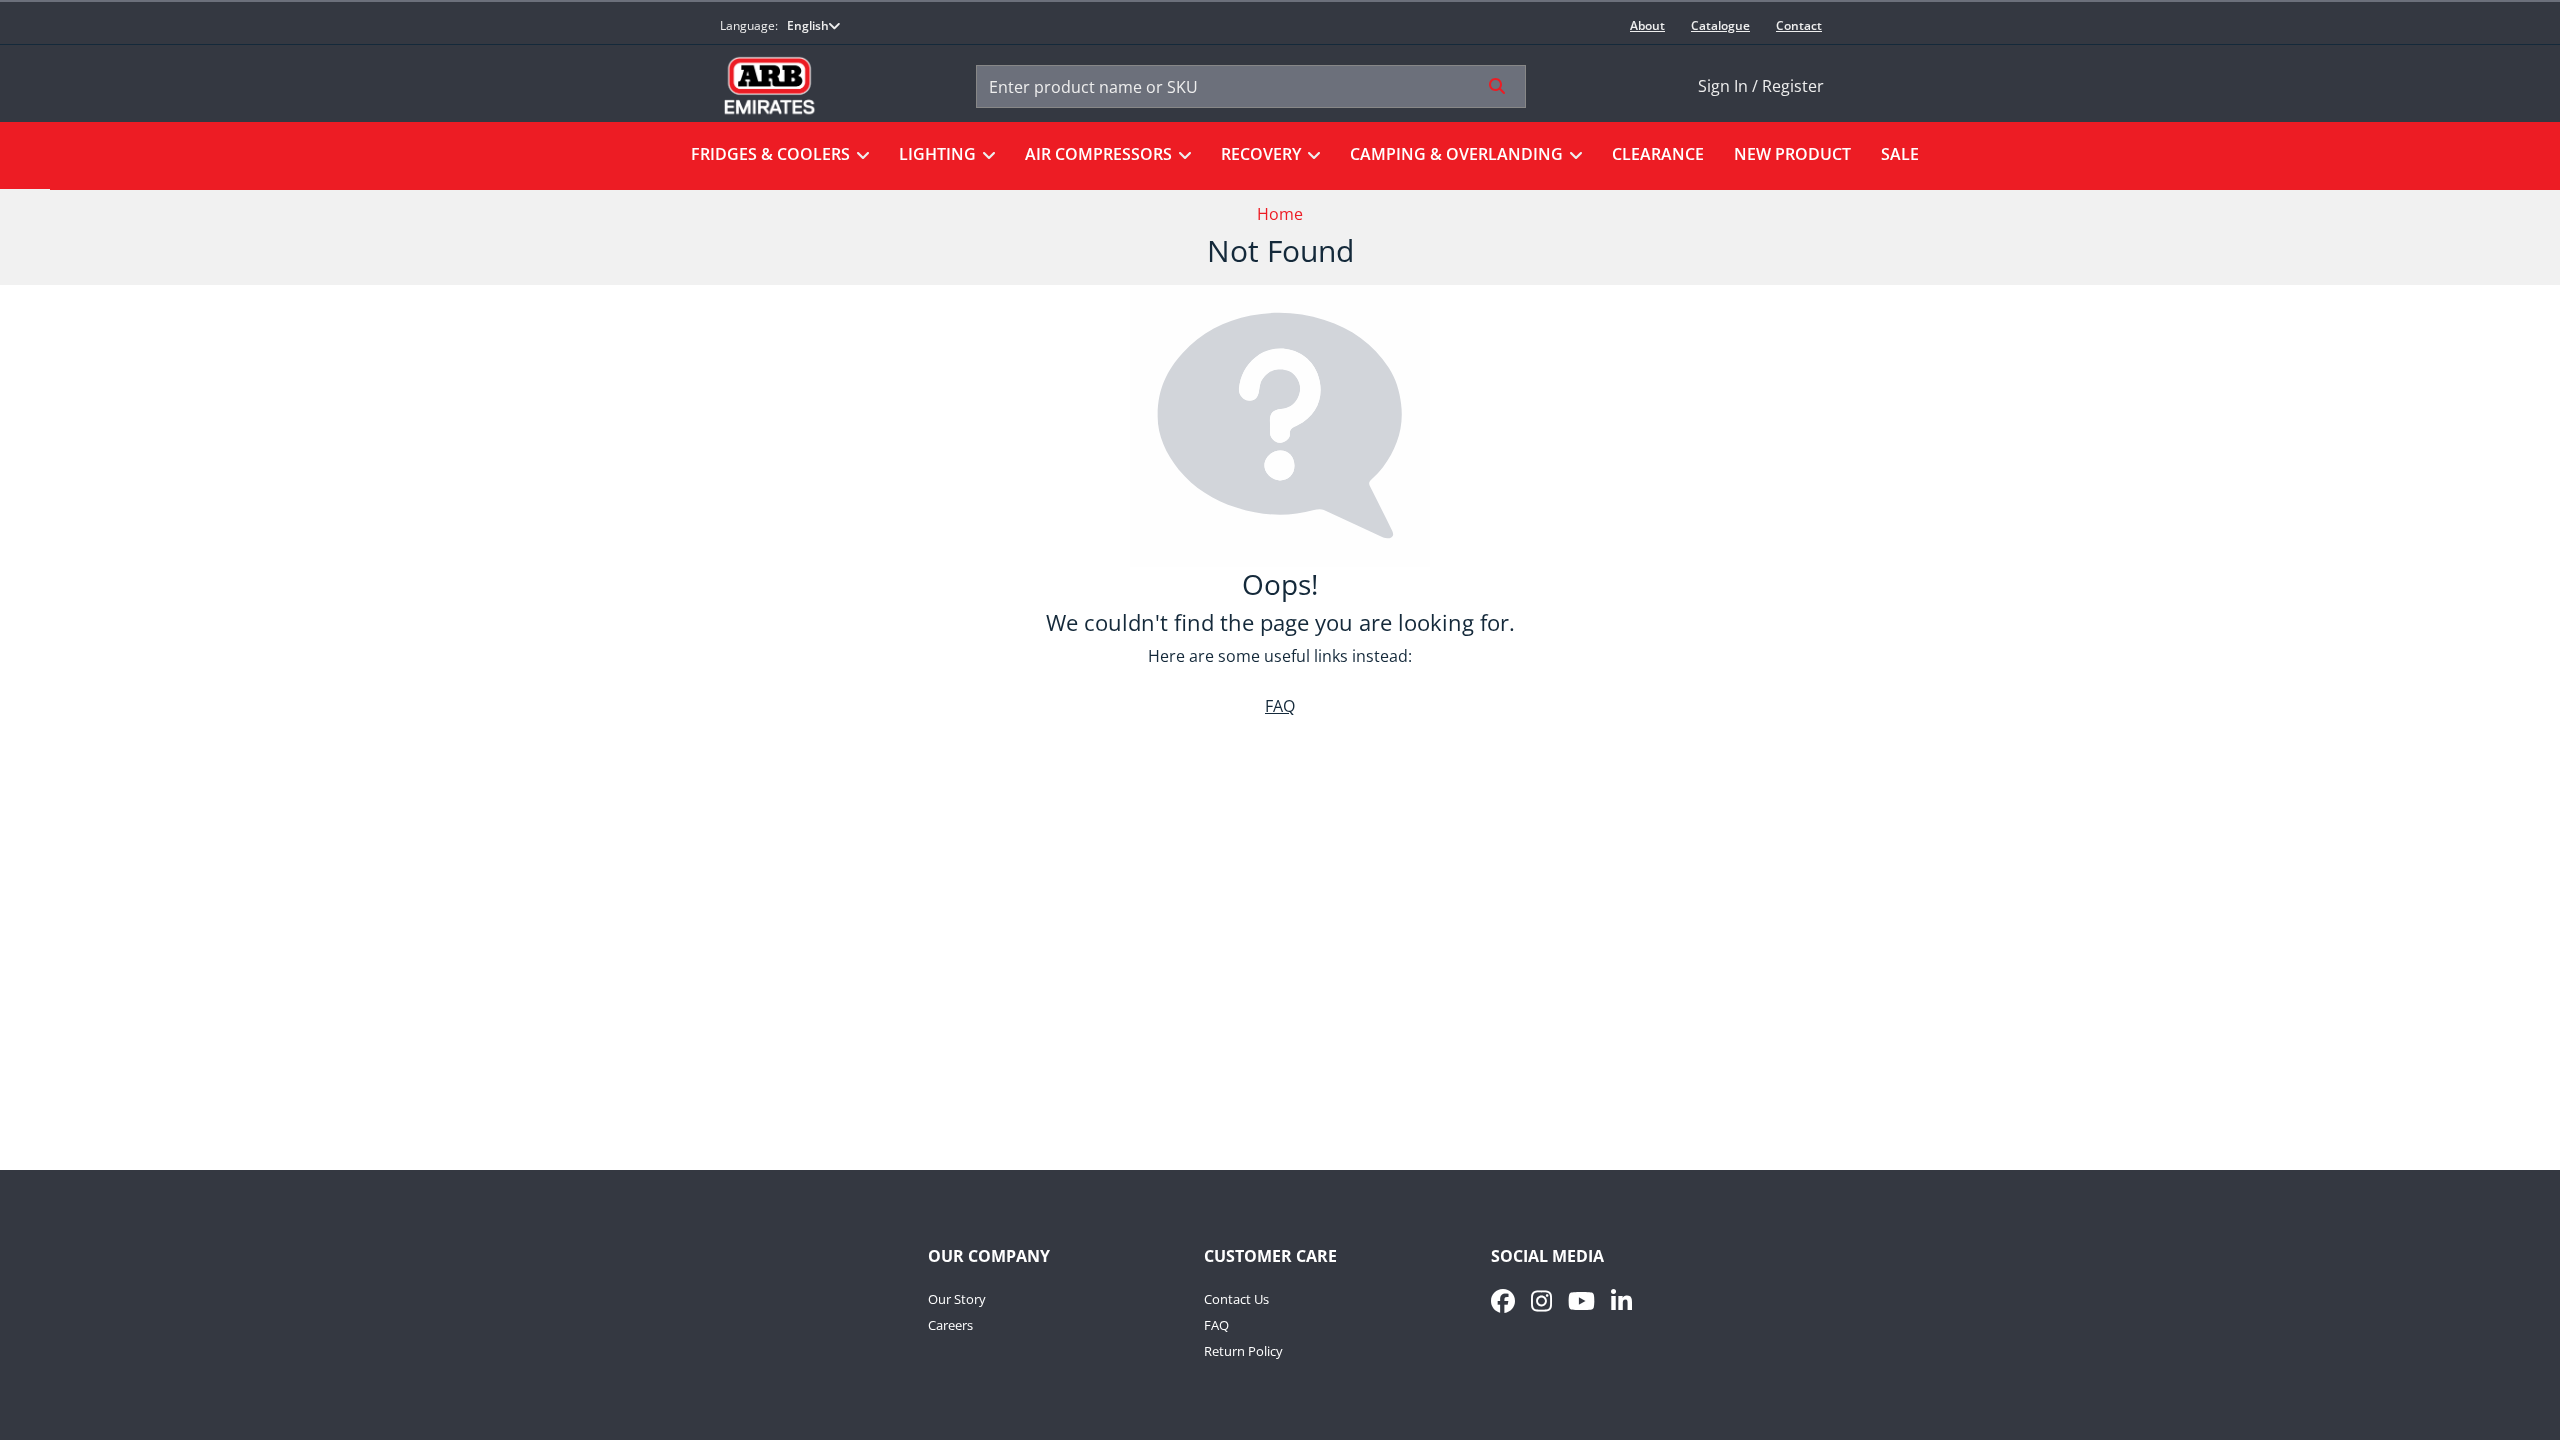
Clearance (1658, 154)
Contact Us (1236, 1299)
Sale (1900, 154)
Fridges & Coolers (770, 154)
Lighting (937, 154)
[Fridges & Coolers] (859, 156)
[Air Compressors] (1181, 156)
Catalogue (1720, 25)
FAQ (1280, 706)
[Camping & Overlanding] (1572, 156)
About (1647, 25)
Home (1280, 214)
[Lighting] (985, 156)
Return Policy (1243, 1351)
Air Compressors (1098, 154)
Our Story (957, 1299)
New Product (1792, 154)
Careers (950, 1325)
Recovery (1261, 154)
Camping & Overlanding (1456, 154)
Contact (1799, 25)
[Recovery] (1310, 156)
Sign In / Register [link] (1761, 86)
